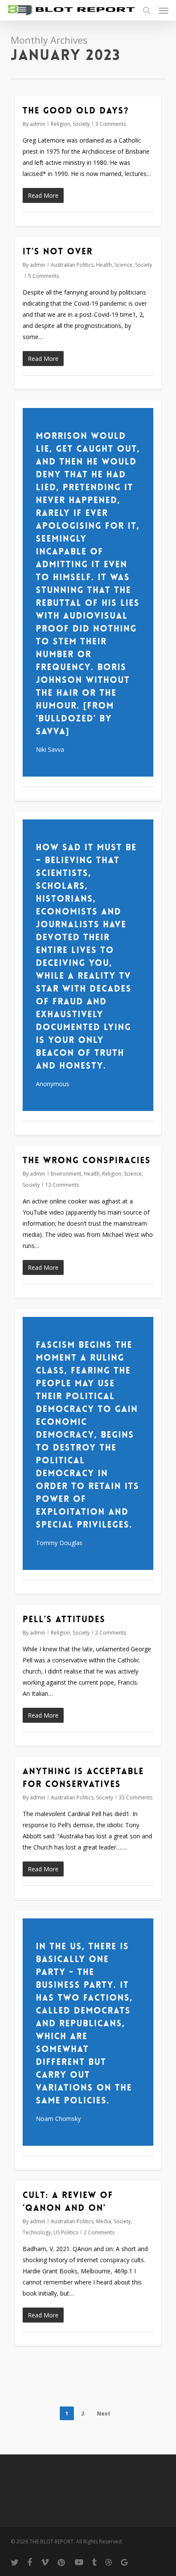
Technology (37, 2232)
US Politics (66, 2232)
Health (104, 265)
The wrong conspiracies (87, 1160)
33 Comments (136, 1797)
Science (123, 265)
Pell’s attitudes (64, 1619)
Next (104, 2414)
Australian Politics (72, 265)
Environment (66, 1174)
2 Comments (111, 1633)
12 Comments (62, 1185)
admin (38, 124)
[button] (164, 10)
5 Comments (44, 276)
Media (104, 2221)
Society (81, 124)
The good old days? (76, 110)
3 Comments (111, 124)
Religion (60, 124)
